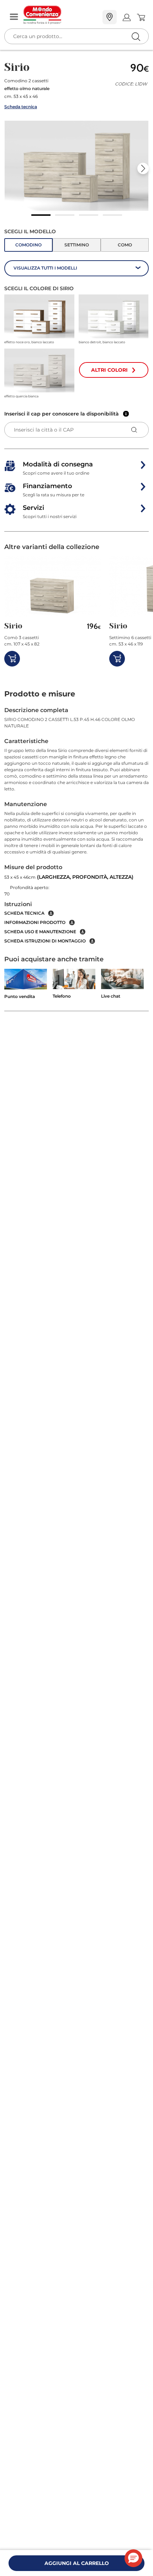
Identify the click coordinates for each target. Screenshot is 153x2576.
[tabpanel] (76, 825)
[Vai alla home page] (60, 15)
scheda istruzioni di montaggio (45, 941)
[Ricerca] (121, 18)
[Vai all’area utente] (126, 17)
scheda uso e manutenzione (40, 932)
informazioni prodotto (35, 922)
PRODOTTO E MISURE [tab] (40, 694)
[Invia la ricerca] (136, 36)
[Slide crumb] (41, 215)
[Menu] (14, 17)
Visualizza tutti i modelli (45, 268)
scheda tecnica (24, 913)
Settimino (77, 245)
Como (125, 245)
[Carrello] (141, 17)
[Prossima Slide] (143, 168)
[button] (76, 166)
